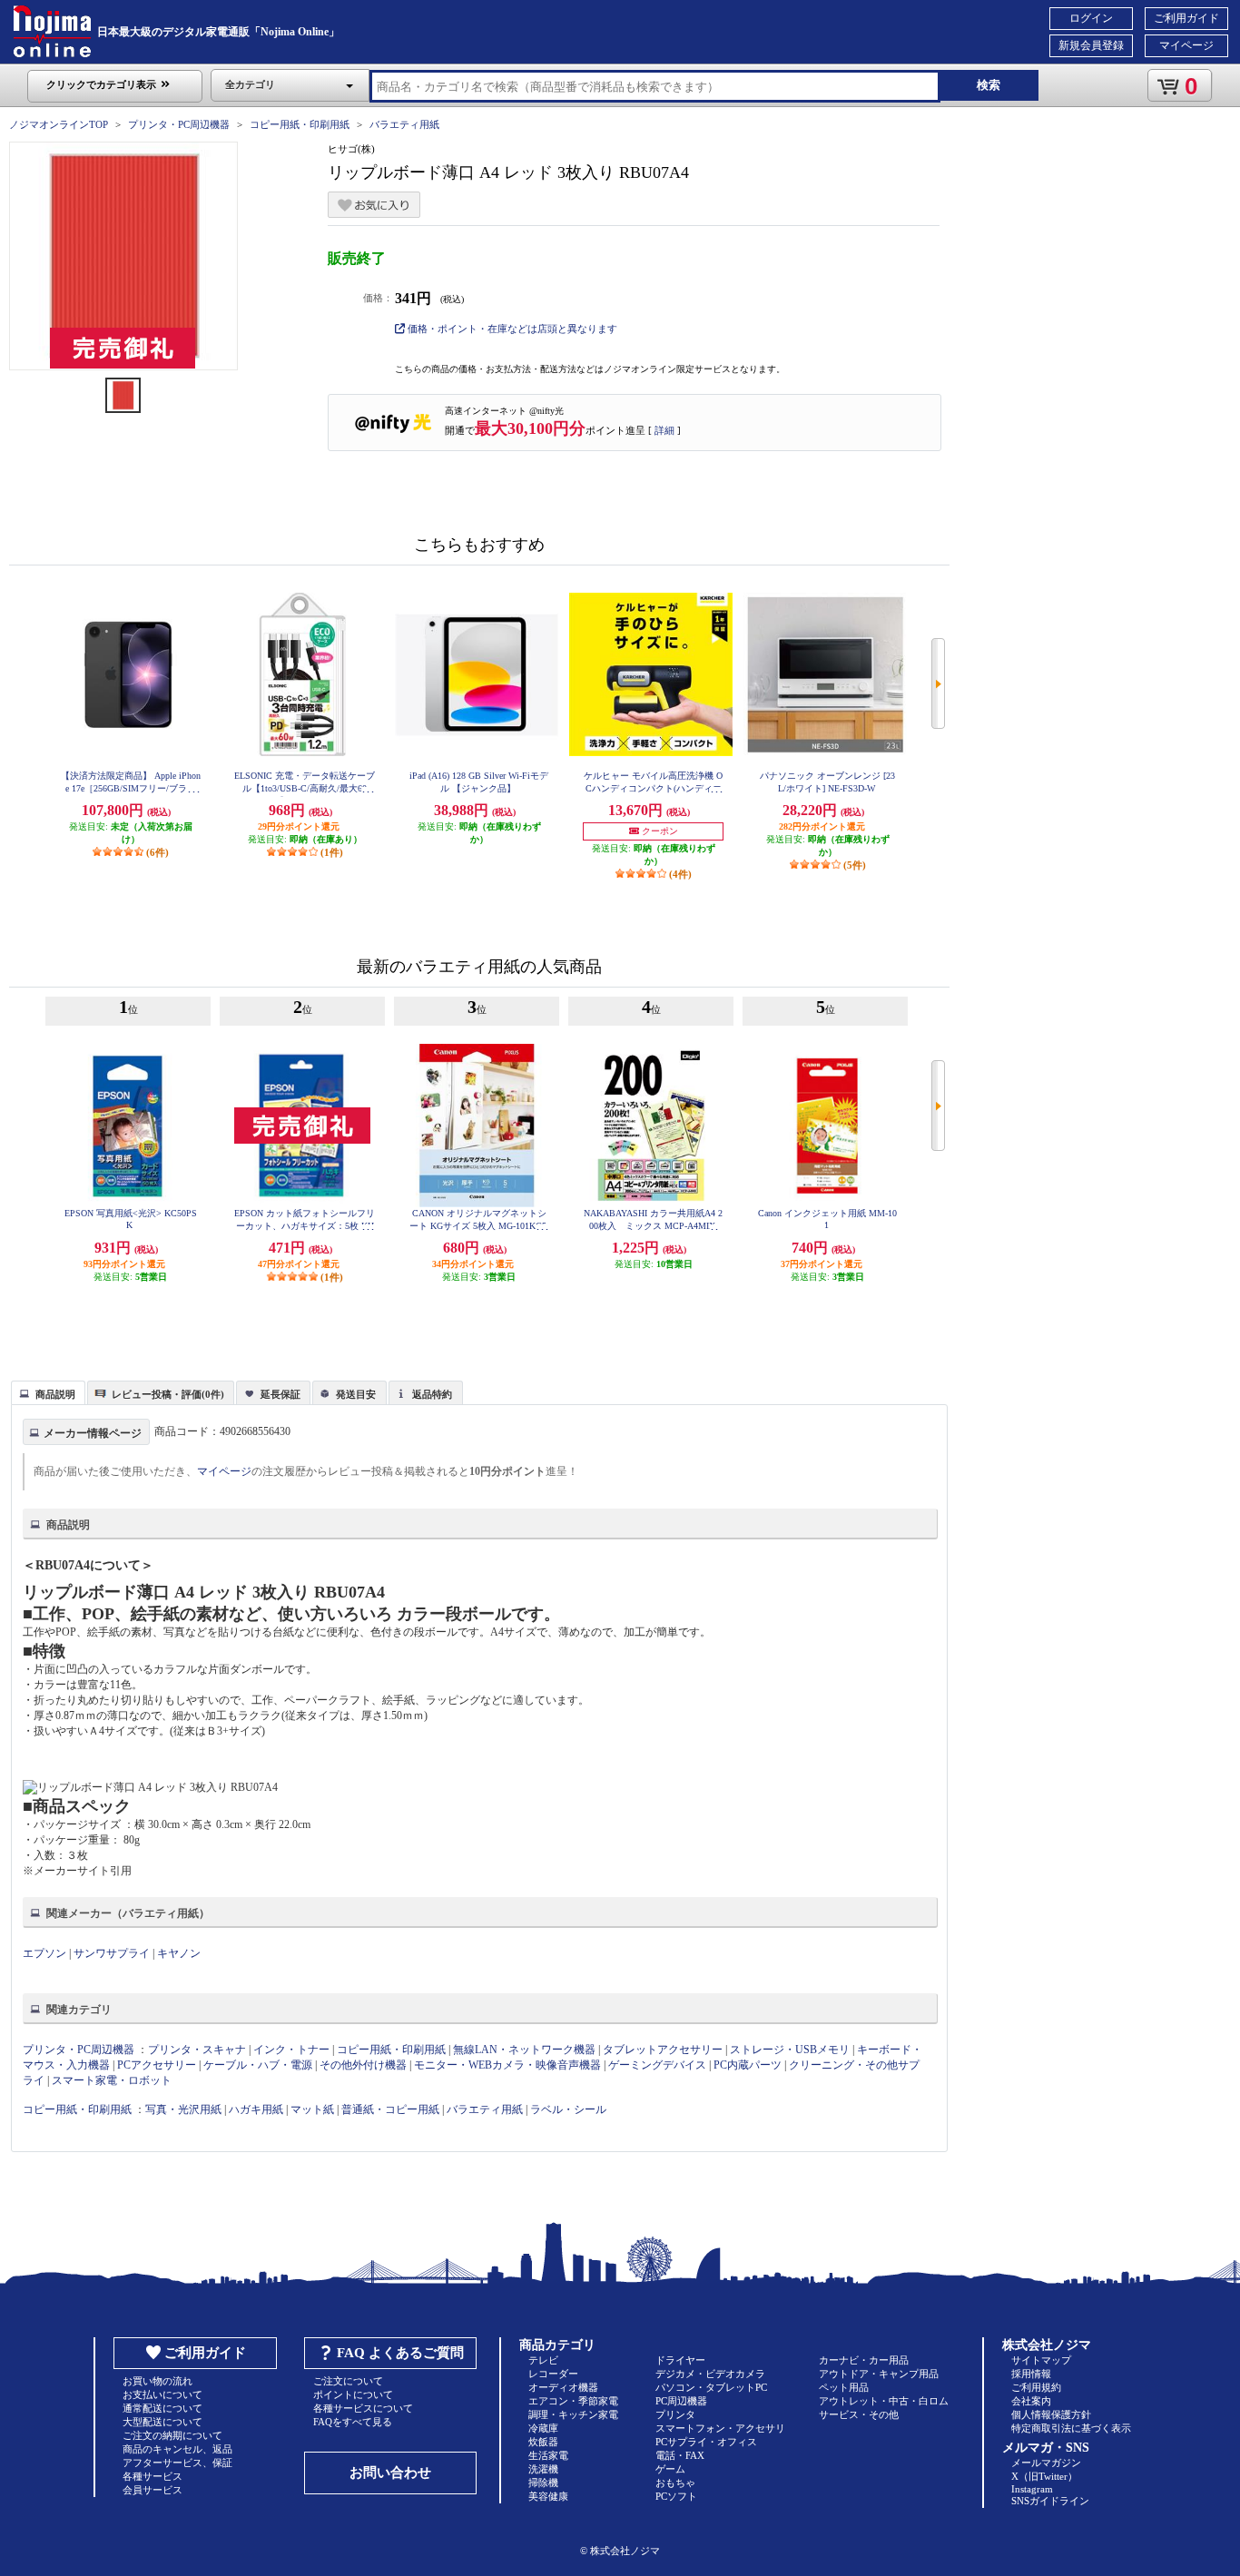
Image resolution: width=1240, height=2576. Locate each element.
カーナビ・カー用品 (864, 2360)
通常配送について (162, 2408)
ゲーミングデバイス (657, 2065)
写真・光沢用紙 (183, 2109)
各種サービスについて (363, 2408)
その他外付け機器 (363, 2065)
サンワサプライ (112, 1953)
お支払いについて (162, 2394)
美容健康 (548, 2496)
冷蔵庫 (543, 2428)
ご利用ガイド (1186, 18)
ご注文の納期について (172, 2435)
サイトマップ (1041, 2360)
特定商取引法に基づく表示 (1071, 2428)
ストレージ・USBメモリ (790, 2050)
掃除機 (543, 2483)
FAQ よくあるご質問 (400, 2353)
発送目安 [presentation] (356, 1394)
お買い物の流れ (157, 2381)
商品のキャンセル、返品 (177, 2449)
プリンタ (675, 2414)
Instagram (1032, 2489)
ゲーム (670, 2469)
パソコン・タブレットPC (711, 2387)
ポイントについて (353, 2394)
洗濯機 (543, 2469)
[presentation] (46, 1391)
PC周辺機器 (681, 2401)
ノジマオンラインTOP (59, 124)
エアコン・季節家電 (573, 2401)
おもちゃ (675, 2483)
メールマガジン (1046, 2463)
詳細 (664, 430)
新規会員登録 (1091, 45)
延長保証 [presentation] (280, 1394)
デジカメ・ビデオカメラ (710, 2374)
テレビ (543, 2360)
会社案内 (1031, 2401)
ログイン (1091, 18)
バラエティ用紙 (404, 124)
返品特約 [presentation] (432, 1394)
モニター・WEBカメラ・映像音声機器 (507, 2065)
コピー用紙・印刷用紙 (300, 124)
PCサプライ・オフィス (706, 2442)
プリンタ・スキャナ (197, 2050)
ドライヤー (680, 2360)
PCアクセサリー (157, 2065)
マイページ (1186, 45)
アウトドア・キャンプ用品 (879, 2374)
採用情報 (1031, 2374)
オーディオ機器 (563, 2387)
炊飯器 (543, 2442)
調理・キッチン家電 (573, 2414)
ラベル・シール (568, 2109)
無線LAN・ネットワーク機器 (524, 2050)
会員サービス (153, 2490)
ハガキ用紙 (256, 2109)
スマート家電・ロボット (112, 2080)
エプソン (44, 1953)
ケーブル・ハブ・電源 (258, 2065)
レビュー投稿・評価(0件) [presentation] (168, 1394)
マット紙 (312, 2109)
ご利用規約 (1036, 2387)
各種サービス (153, 2476)
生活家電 (548, 2455)
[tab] (48, 1392)
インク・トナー (291, 2050)
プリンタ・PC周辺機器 (179, 124)
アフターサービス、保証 (177, 2463)
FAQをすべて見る (353, 2422)
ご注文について (348, 2381)
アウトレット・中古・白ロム (884, 2401)
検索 (989, 85)
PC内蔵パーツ (748, 2065)
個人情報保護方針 (1051, 2414)
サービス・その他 (859, 2414)
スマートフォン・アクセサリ (720, 2428)
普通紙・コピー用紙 (390, 2109)
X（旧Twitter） (1044, 2476)
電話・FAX (680, 2455)
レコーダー (553, 2374)
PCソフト (676, 2496)
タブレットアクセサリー (663, 2050)
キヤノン (179, 1953)
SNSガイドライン (1050, 2501)
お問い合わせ (390, 2473)
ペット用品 (844, 2387)
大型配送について (162, 2422)
